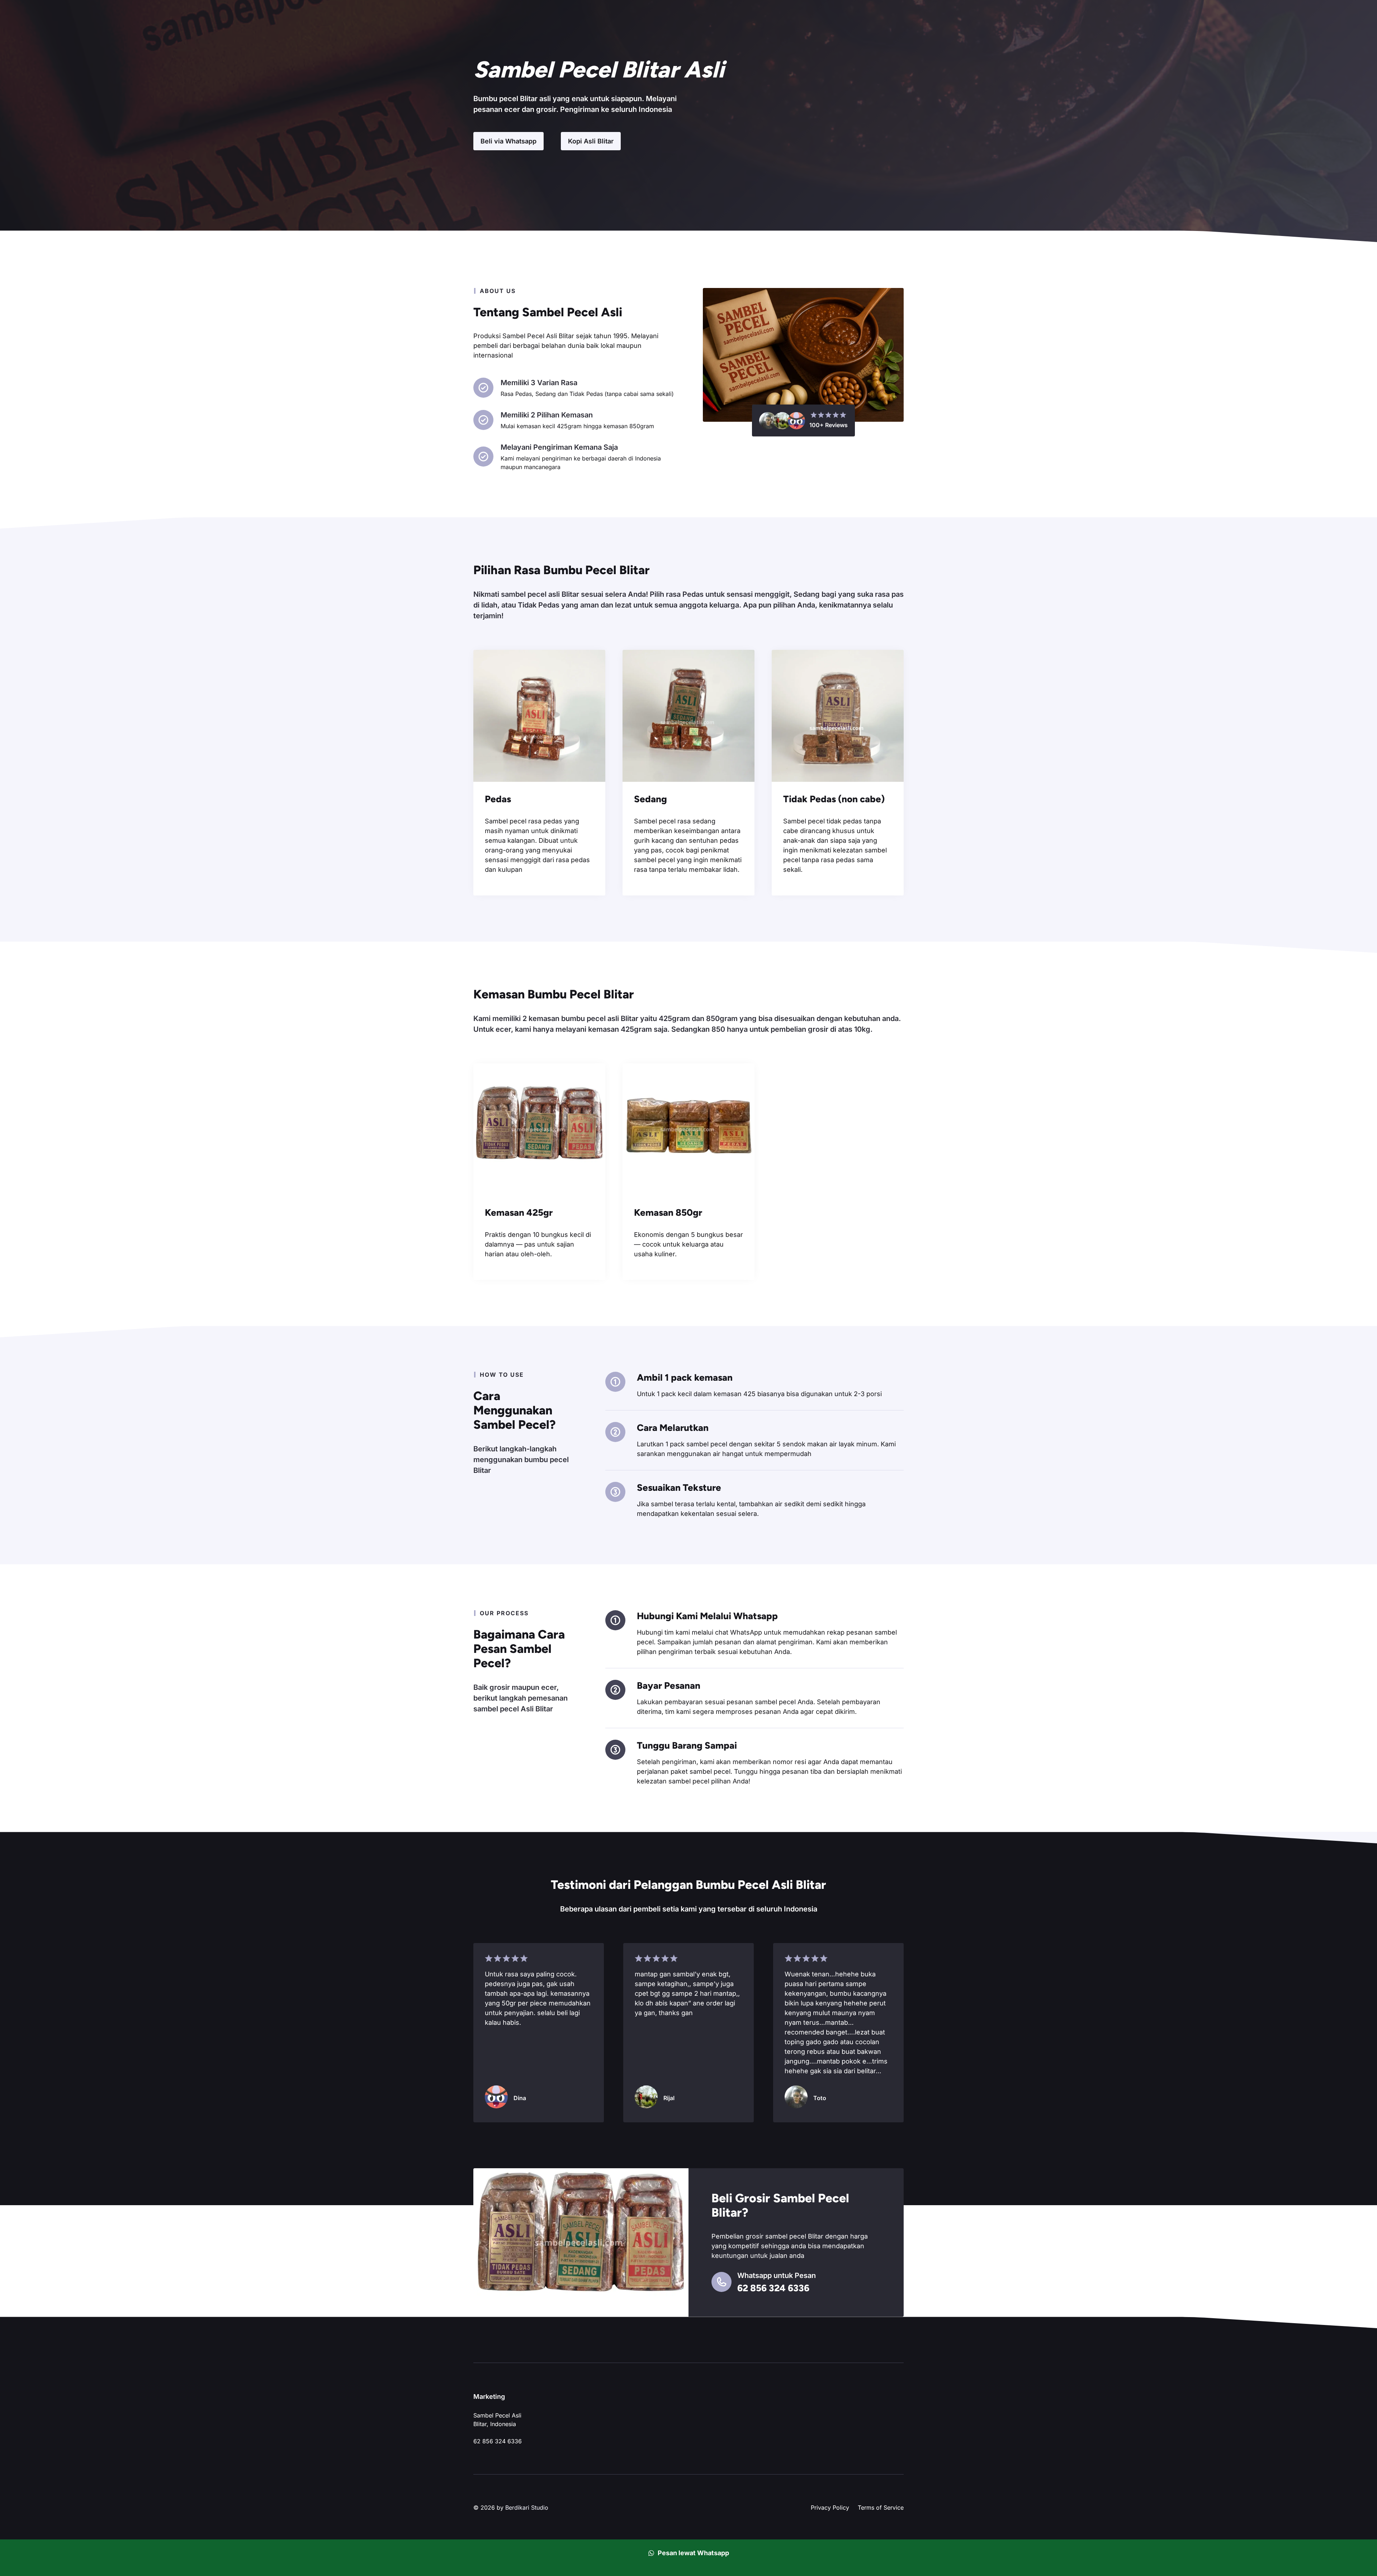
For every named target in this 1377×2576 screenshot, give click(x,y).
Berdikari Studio (527, 2508)
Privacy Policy (830, 2508)
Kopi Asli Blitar (591, 141)
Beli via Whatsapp (508, 141)
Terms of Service (881, 2508)
